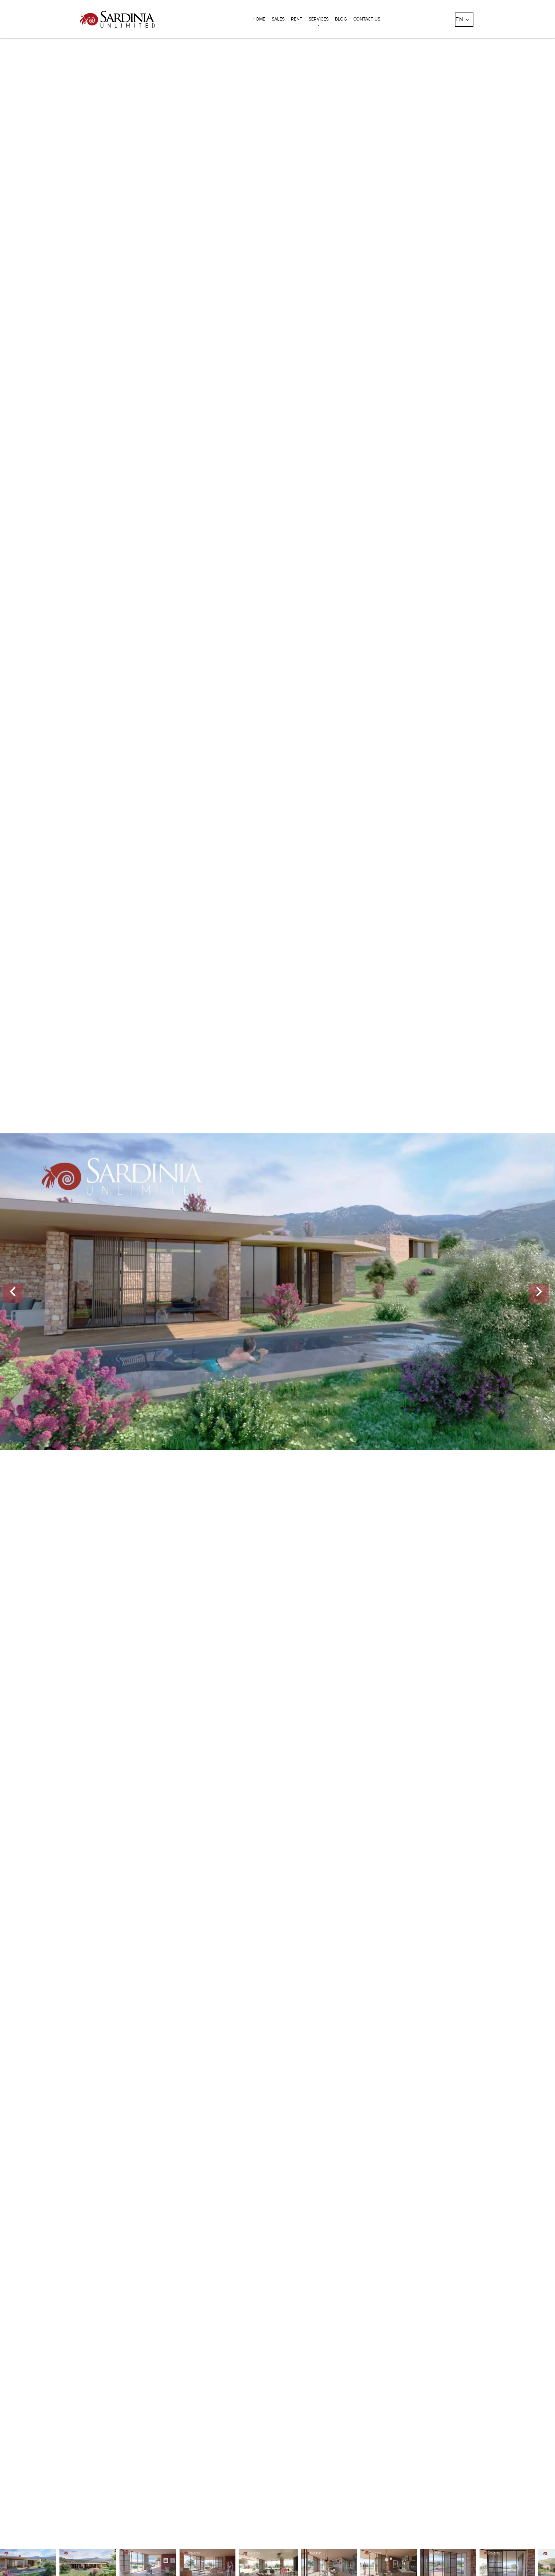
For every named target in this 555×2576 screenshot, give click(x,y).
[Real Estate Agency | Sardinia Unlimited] (117, 34)
